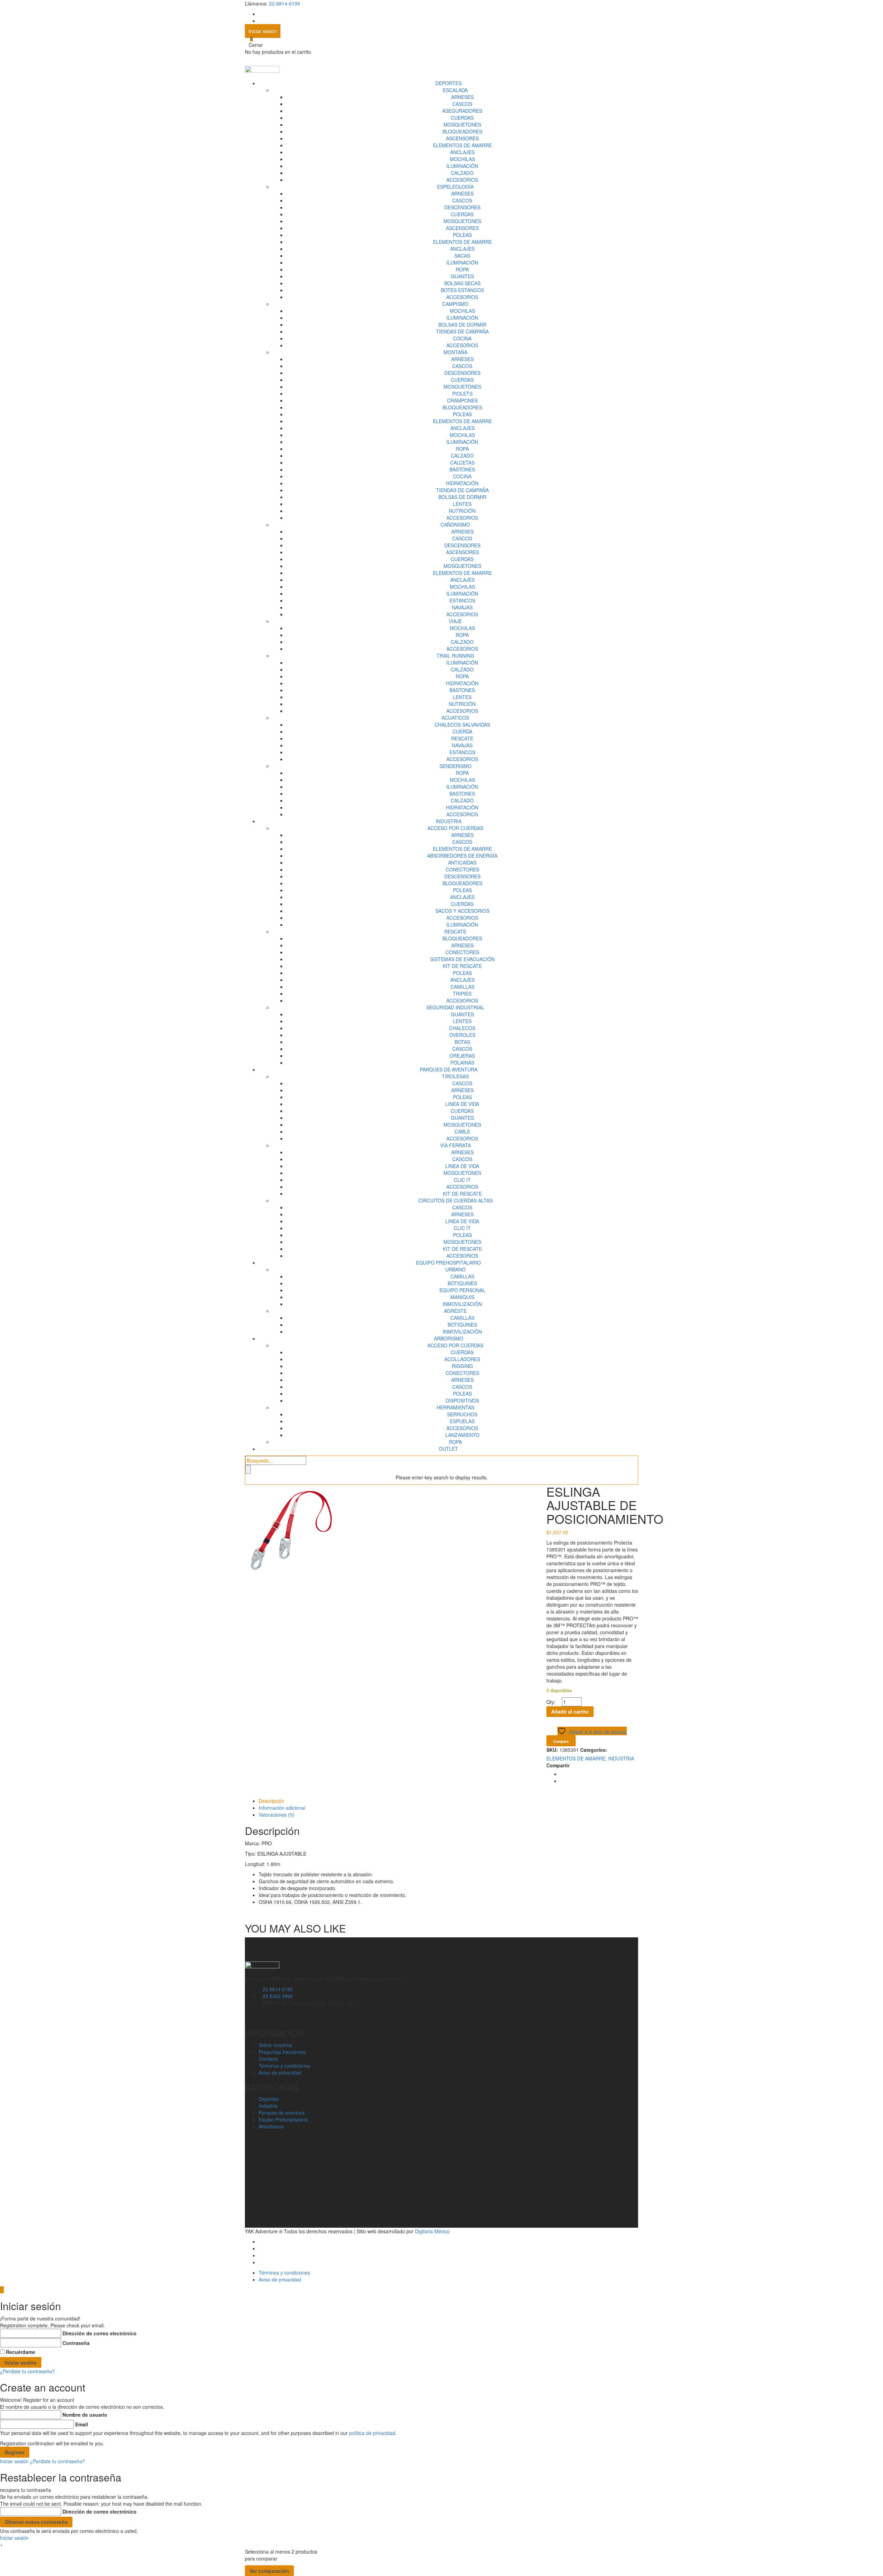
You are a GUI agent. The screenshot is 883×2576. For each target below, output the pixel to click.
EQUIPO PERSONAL (462, 1290)
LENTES (462, 504)
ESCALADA (455, 90)
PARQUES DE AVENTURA (449, 1069)
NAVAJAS (462, 607)
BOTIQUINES (462, 1283)
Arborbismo (271, 2126)
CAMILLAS (462, 987)
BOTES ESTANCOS (462, 290)
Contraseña (76, 2343)
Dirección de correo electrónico (100, 2333)
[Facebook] (562, 1774)
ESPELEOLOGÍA (455, 187)
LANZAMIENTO (462, 1435)
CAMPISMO (455, 304)
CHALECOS (462, 1028)
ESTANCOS (462, 600)
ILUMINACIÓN (462, 166)
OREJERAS (462, 1056)
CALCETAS (462, 462)
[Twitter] (562, 1781)
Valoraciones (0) (276, 1815)
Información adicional (282, 1808)
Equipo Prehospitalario (283, 2119)
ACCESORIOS (462, 180)
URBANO (455, 1269)
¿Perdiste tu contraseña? (27, 2371)
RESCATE (462, 738)
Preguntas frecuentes (282, 2052)
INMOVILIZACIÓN (462, 1304)
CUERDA (462, 731)
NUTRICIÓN (462, 511)
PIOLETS (462, 393)
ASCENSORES (462, 138)
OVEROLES (462, 1035)
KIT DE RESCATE (462, 966)
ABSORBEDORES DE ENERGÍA (462, 856)
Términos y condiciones (284, 2066)
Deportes (269, 2099)
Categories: (594, 1750)
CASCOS (462, 104)
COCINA (462, 338)
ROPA (462, 269)
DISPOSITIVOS (462, 1400)
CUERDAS (462, 118)
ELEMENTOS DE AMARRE (462, 145)
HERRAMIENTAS (455, 1407)
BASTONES (462, 469)
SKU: (552, 1750)
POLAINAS (462, 1062)
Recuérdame (21, 2352)
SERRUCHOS (462, 1414)
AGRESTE (455, 1311)
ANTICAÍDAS (462, 862)
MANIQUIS (462, 1297)
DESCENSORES (462, 207)
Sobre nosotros (275, 2045)
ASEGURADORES (462, 111)
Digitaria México (432, 2231)
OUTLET (448, 1449)
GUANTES (462, 276)
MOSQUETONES (462, 124)
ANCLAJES (462, 152)
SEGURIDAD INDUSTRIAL (455, 1007)
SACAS (462, 256)
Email (82, 2424)
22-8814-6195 (285, 3)
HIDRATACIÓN (462, 483)
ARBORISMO (449, 1338)
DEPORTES (448, 83)
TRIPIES (462, 994)
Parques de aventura (282, 2113)
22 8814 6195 (278, 1989)
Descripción (271, 1801)
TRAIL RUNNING (455, 656)
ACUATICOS (455, 718)
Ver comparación (269, 2571)
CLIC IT (462, 1180)
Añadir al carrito (570, 1711)
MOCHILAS (462, 159)
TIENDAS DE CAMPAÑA (462, 331)
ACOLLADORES (462, 1359)
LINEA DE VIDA (462, 1104)
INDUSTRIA (449, 821)
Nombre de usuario (85, 2415)
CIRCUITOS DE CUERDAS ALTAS (455, 1200)
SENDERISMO (455, 766)
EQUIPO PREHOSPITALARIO (448, 1262)
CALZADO (462, 173)
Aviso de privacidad (280, 2073)
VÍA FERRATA (455, 1145)
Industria (268, 2106)
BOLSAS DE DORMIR (462, 325)
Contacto (269, 2059)
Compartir (558, 1765)
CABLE (462, 1131)
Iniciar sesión (263, 31)
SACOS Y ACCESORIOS (462, 911)
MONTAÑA (455, 352)
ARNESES (462, 97)
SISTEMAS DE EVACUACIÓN (462, 959)
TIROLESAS (455, 1076)
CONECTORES (462, 869)
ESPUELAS (462, 1421)
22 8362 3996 (278, 1996)
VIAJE (455, 621)
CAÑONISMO (455, 525)
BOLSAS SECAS (462, 283)
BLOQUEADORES (462, 131)
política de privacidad (372, 2433)
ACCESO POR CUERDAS (455, 828)
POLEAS (462, 235)
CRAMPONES (462, 400)
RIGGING (462, 1366)
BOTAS (462, 1042)
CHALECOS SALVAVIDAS (462, 725)
